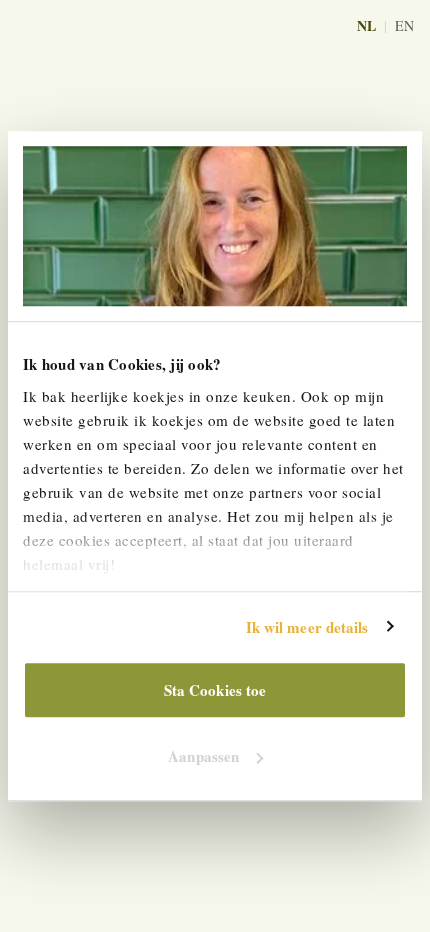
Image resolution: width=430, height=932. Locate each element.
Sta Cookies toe (215, 690)
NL (366, 26)
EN (404, 25)
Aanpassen (203, 756)
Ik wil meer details (307, 627)
